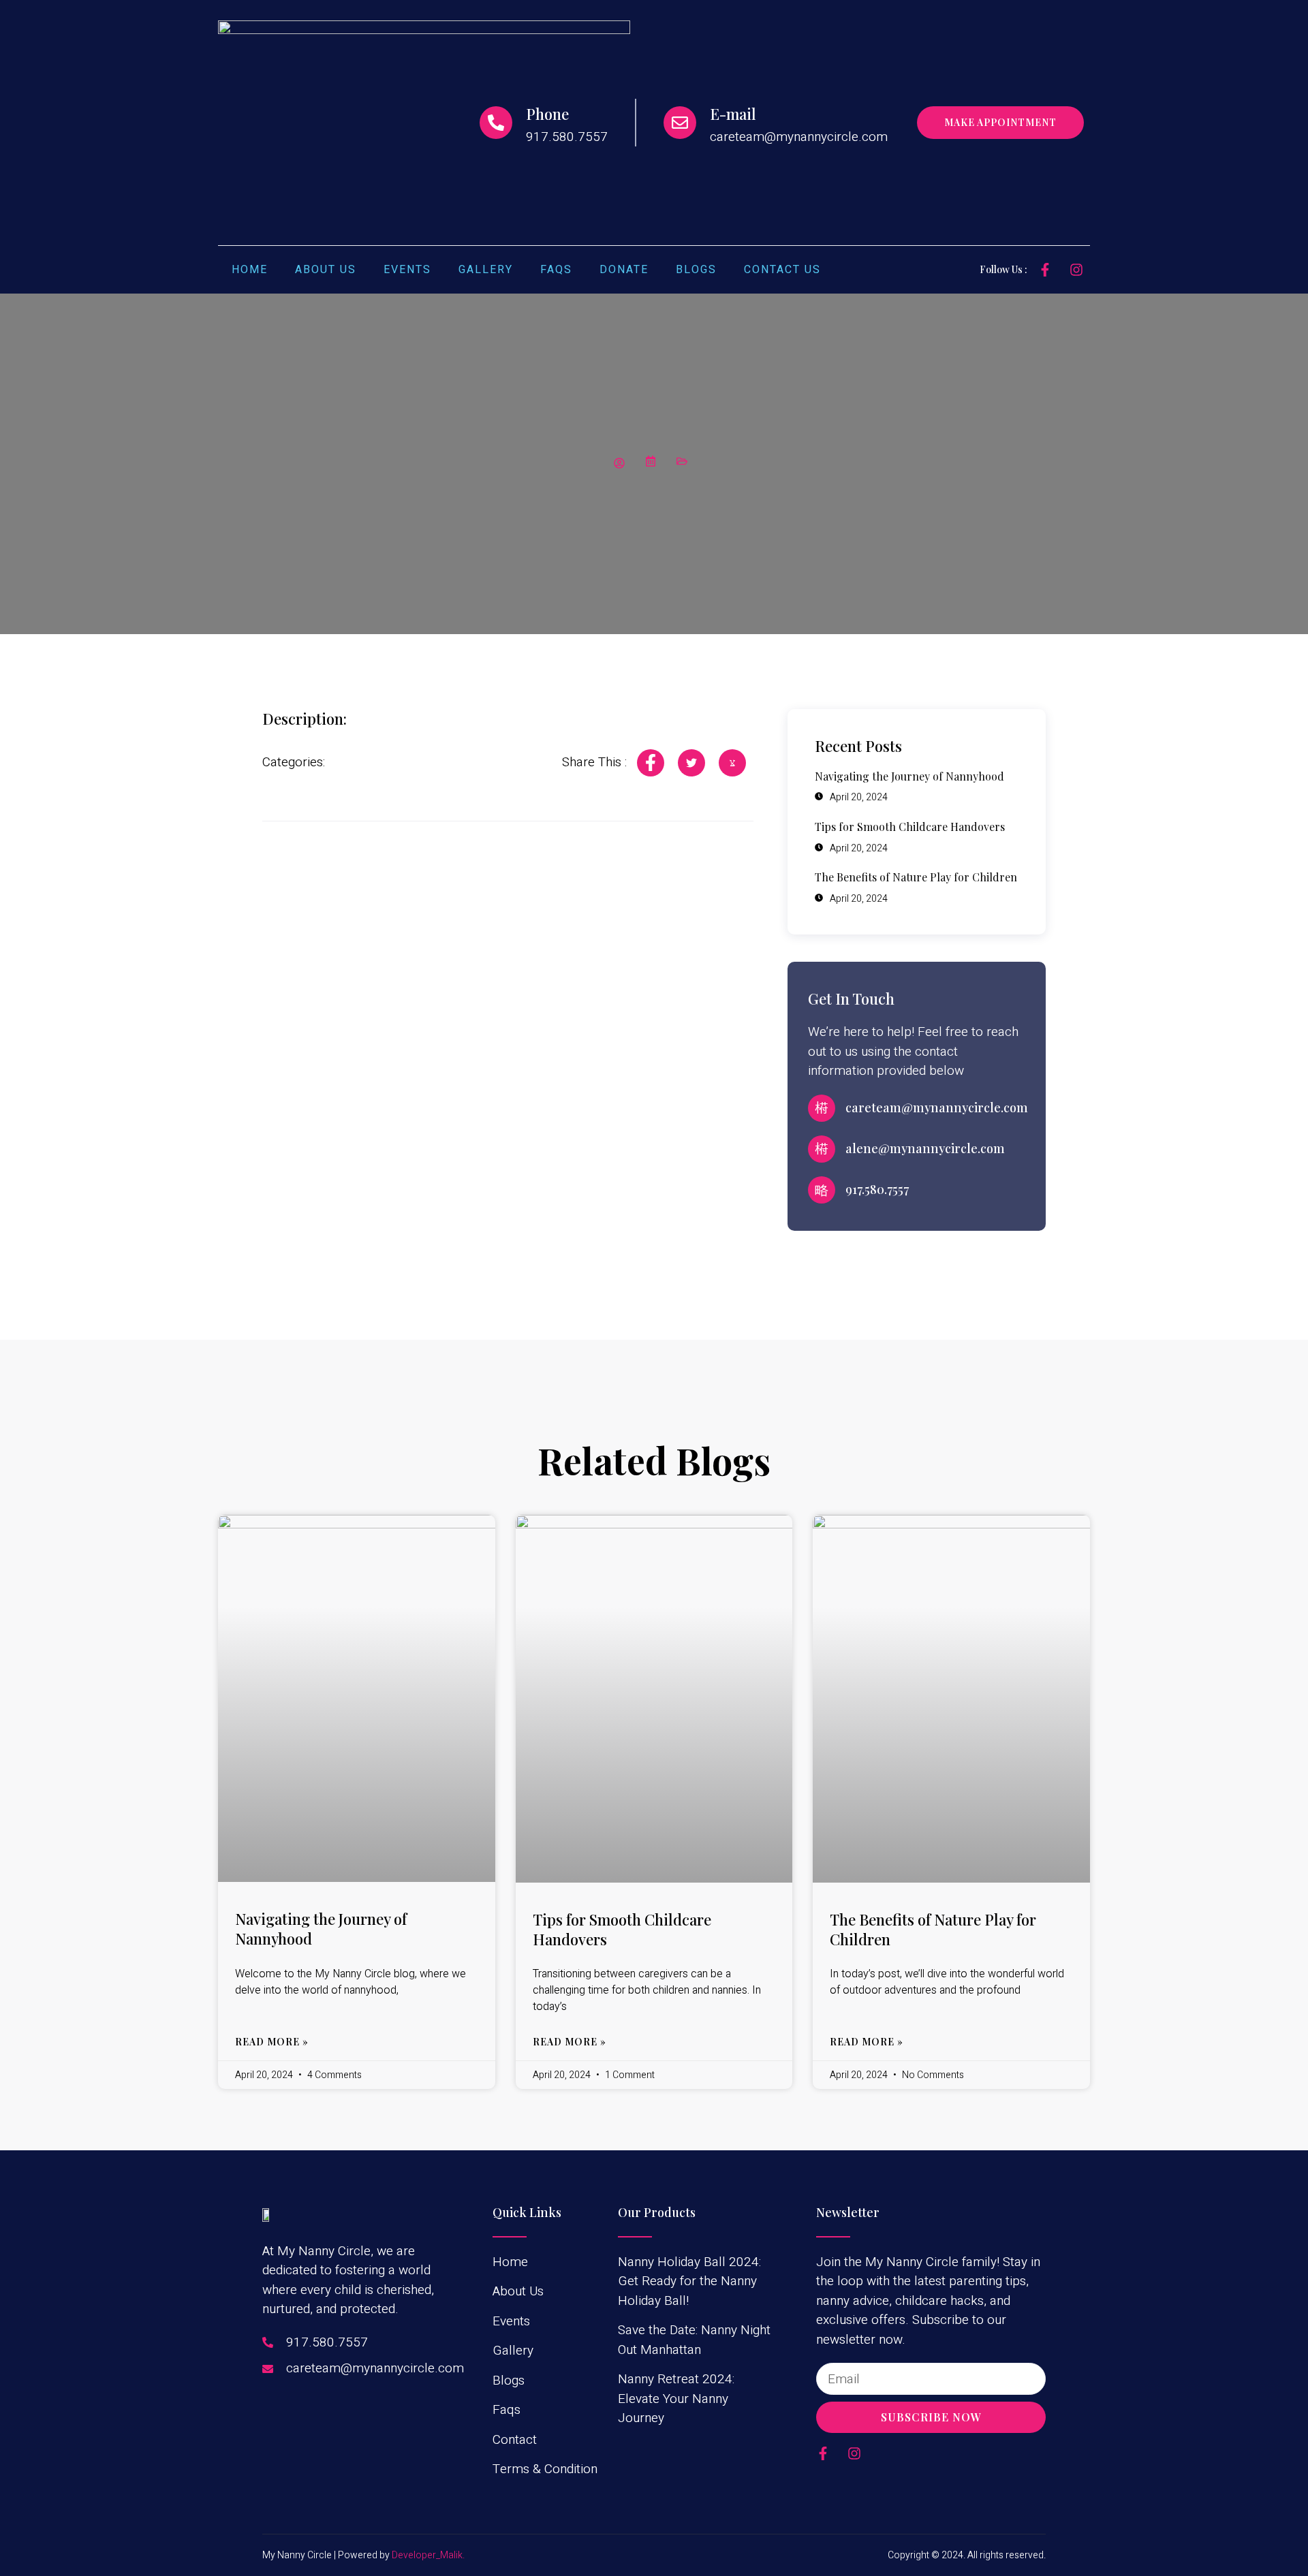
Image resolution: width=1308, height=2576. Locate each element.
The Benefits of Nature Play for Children (933, 1929)
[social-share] (651, 763)
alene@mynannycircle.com (925, 1148)
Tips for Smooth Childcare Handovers (622, 1929)
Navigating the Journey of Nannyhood (321, 1929)
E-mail (733, 114)
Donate (624, 270)
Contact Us (782, 270)
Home (250, 270)
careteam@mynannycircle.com (937, 1108)
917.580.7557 (877, 1189)
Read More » (272, 2042)
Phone (547, 114)
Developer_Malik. (428, 2555)
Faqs (556, 270)
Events (407, 270)
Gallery (486, 270)
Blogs (696, 270)
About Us (326, 270)
